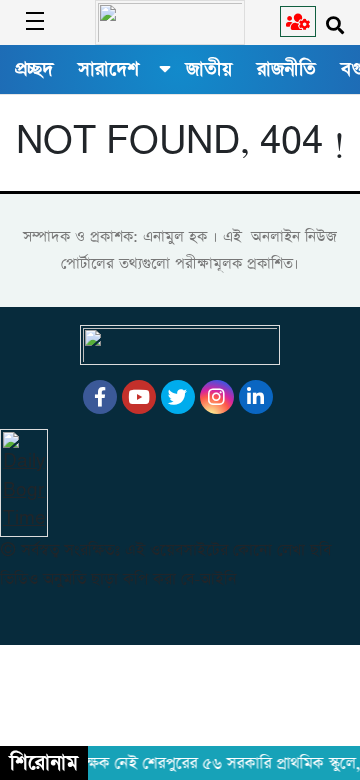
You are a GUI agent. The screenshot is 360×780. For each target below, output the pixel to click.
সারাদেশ (108, 69)
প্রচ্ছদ (34, 69)
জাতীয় (209, 69)
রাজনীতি (286, 69)
